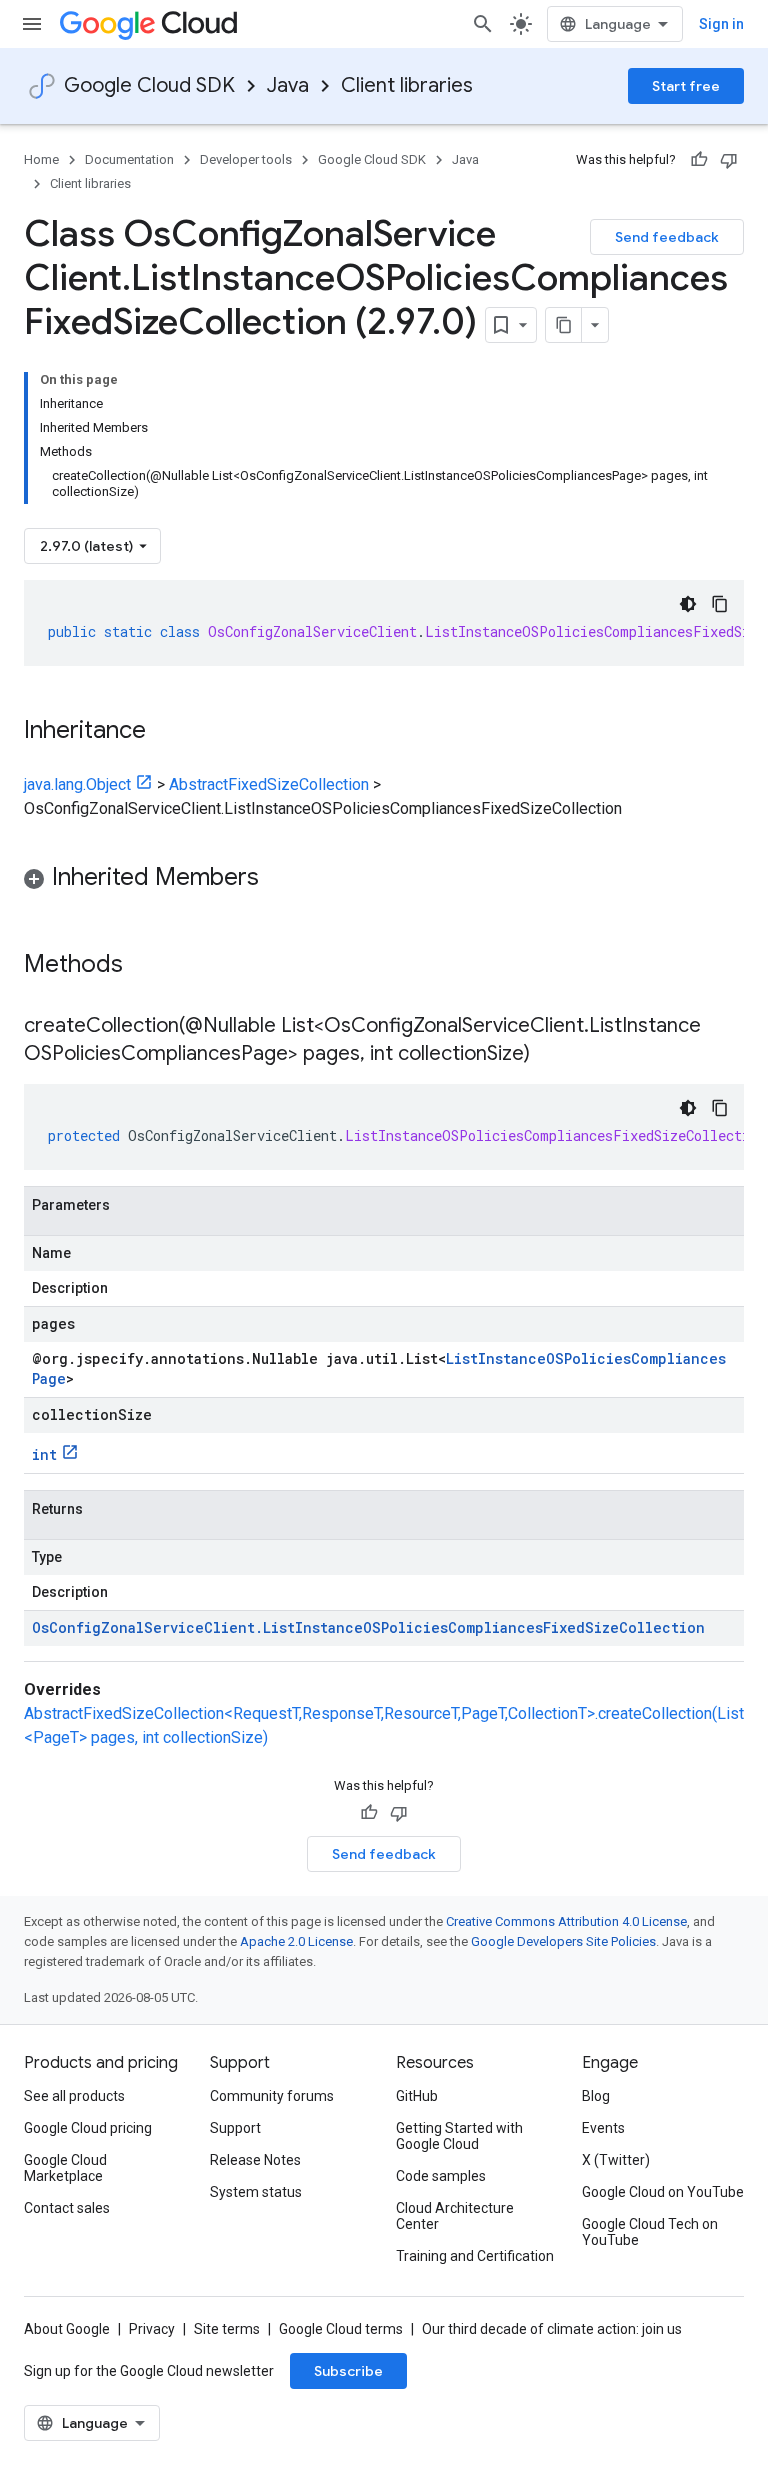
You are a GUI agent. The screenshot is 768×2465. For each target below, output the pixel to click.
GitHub (417, 2096)
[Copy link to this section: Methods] (149, 966)
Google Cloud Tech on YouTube (650, 2232)
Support (235, 2128)
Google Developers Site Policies (563, 1941)
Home (41, 159)
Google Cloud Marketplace (65, 2168)
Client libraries (407, 85)
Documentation (129, 159)
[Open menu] (32, 24)
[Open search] (483, 24)
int (44, 1454)
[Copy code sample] (720, 604)
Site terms (227, 2329)
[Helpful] (699, 160)
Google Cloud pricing (88, 2128)
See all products (74, 2096)
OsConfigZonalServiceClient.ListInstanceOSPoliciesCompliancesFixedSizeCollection (368, 1627)
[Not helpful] (729, 160)
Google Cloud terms (341, 2329)
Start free (686, 86)
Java (288, 85)
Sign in (721, 24)
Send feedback (667, 237)
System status (256, 2192)
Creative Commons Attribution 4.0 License (566, 1921)
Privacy (152, 2329)
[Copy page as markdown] (564, 325)
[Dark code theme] (688, 604)
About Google (67, 2329)
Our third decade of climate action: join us (552, 2329)
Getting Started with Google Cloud (459, 2136)
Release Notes (255, 2160)
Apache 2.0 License (296, 1941)
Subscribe (348, 2371)
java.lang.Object (77, 784)
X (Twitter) (616, 2160)
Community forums (272, 2096)
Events (603, 2128)
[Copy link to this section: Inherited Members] (279, 879)
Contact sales (67, 2208)
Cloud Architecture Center (455, 2216)
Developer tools (246, 159)
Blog (596, 2096)
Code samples (441, 2176)
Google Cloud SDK (149, 85)
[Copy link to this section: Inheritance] (166, 732)
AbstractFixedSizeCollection (269, 784)
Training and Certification (475, 2256)
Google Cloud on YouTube (663, 2192)
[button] (384, 880)
